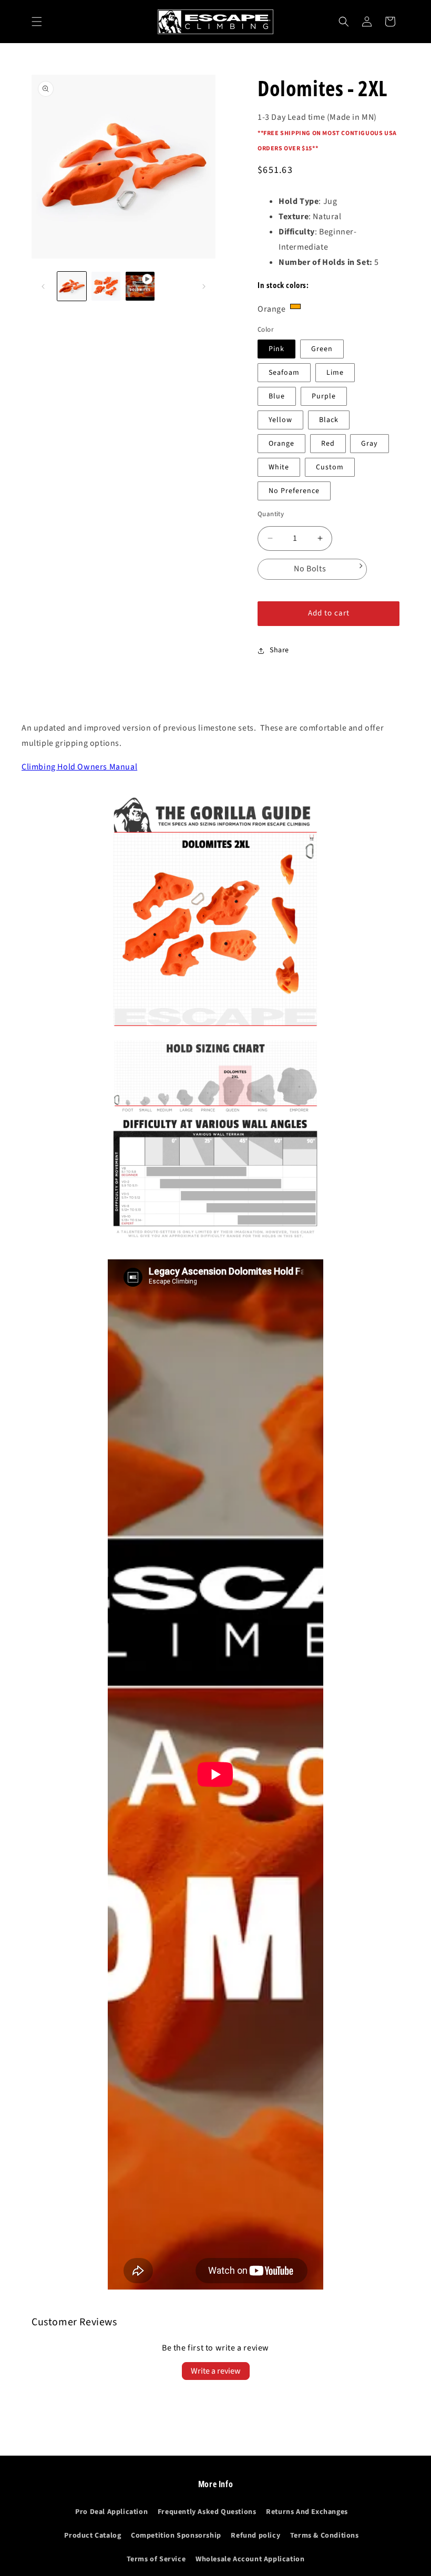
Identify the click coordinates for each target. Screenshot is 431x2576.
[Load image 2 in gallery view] (106, 286)
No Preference (294, 491)
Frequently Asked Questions (207, 2512)
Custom (330, 467)
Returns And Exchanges (307, 2512)
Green (322, 349)
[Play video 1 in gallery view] (140, 286)
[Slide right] (204, 286)
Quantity (271, 514)
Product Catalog (93, 2536)
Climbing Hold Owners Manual (79, 767)
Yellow (280, 420)
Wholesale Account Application (250, 2559)
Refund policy (255, 2536)
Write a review (216, 2371)
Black (329, 420)
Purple (324, 396)
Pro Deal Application (111, 2512)
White (279, 467)
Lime (335, 373)
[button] (37, 22)
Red (328, 444)
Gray (370, 444)
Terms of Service (156, 2559)
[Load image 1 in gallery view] (72, 286)
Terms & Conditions (325, 2536)
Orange (281, 444)
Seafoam (284, 373)
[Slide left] (43, 286)
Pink (276, 349)
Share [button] (279, 650)
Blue (277, 396)
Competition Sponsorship (176, 2536)
